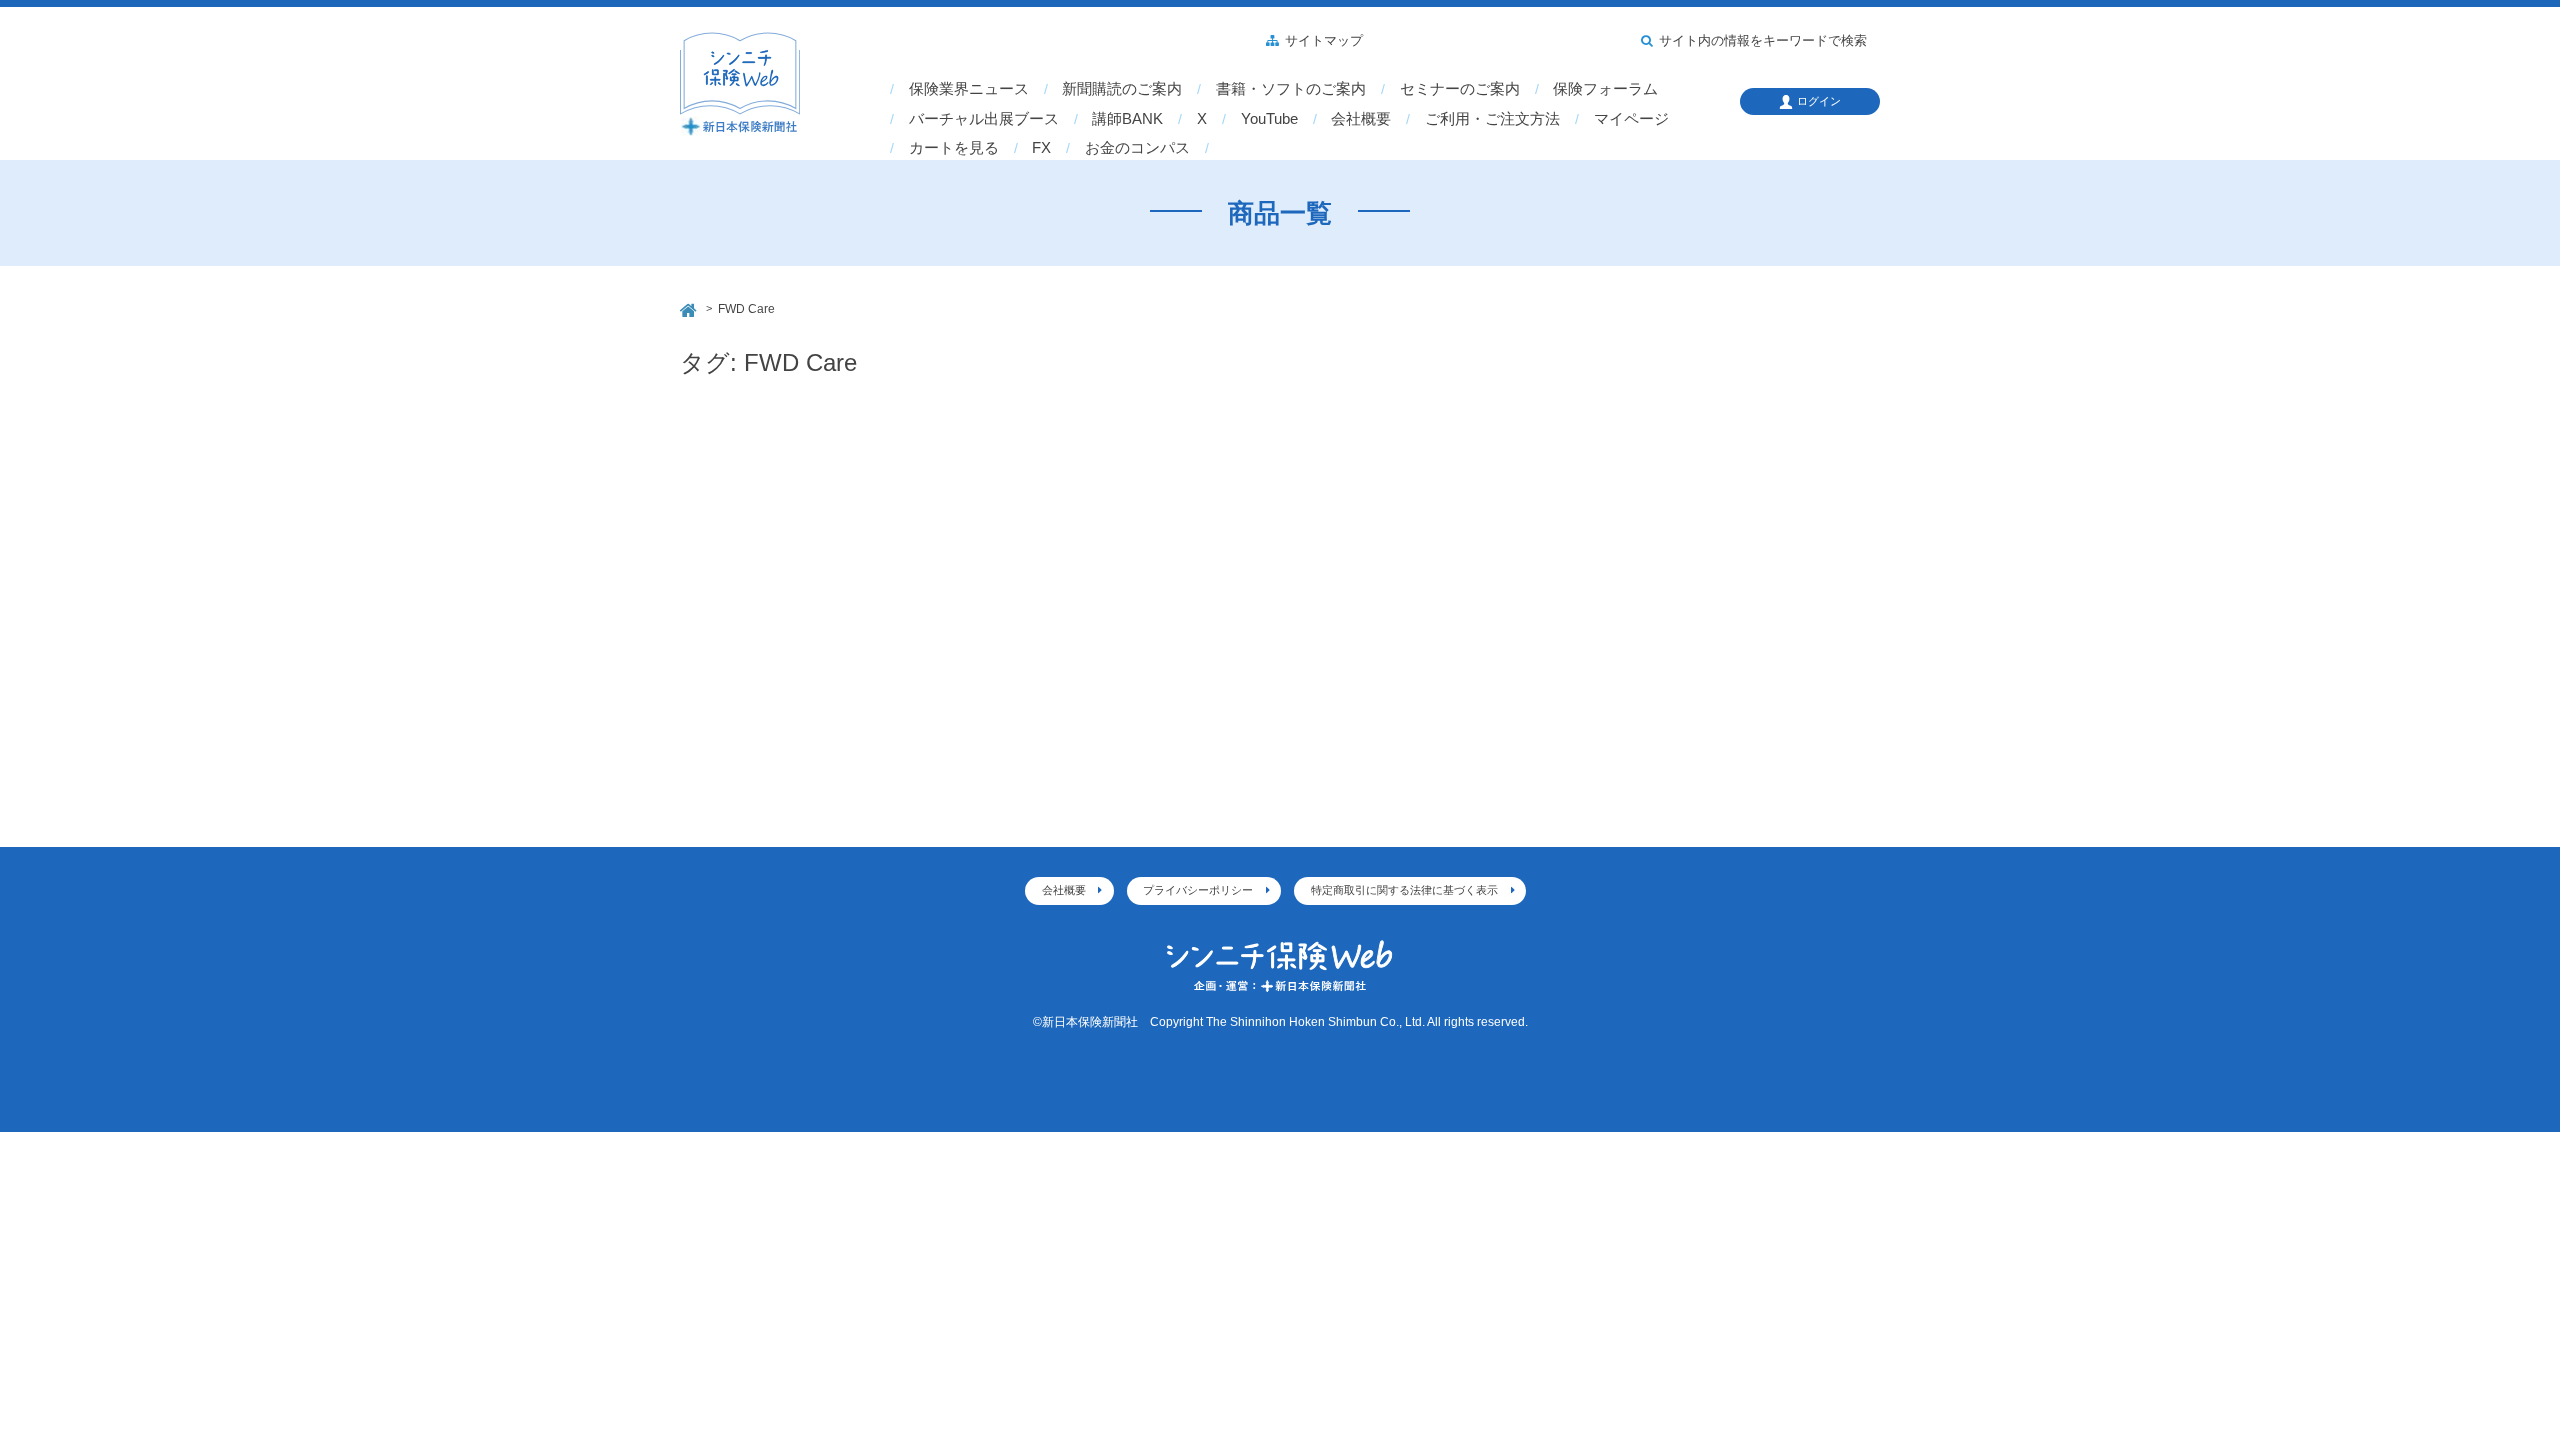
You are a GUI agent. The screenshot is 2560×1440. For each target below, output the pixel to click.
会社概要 (1361, 119)
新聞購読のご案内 (1122, 89)
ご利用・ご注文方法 (1492, 119)
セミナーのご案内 (1460, 89)
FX (1041, 148)
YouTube (1269, 119)
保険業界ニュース (969, 89)
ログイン (1819, 101)
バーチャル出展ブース (984, 119)
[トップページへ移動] (690, 307)
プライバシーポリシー (1198, 890)
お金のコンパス (1137, 148)
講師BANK (1127, 119)
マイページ (1631, 119)
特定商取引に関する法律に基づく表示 (1404, 890)
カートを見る (954, 148)
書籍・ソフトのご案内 (1291, 89)
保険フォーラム (1605, 89)
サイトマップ (1324, 41)
